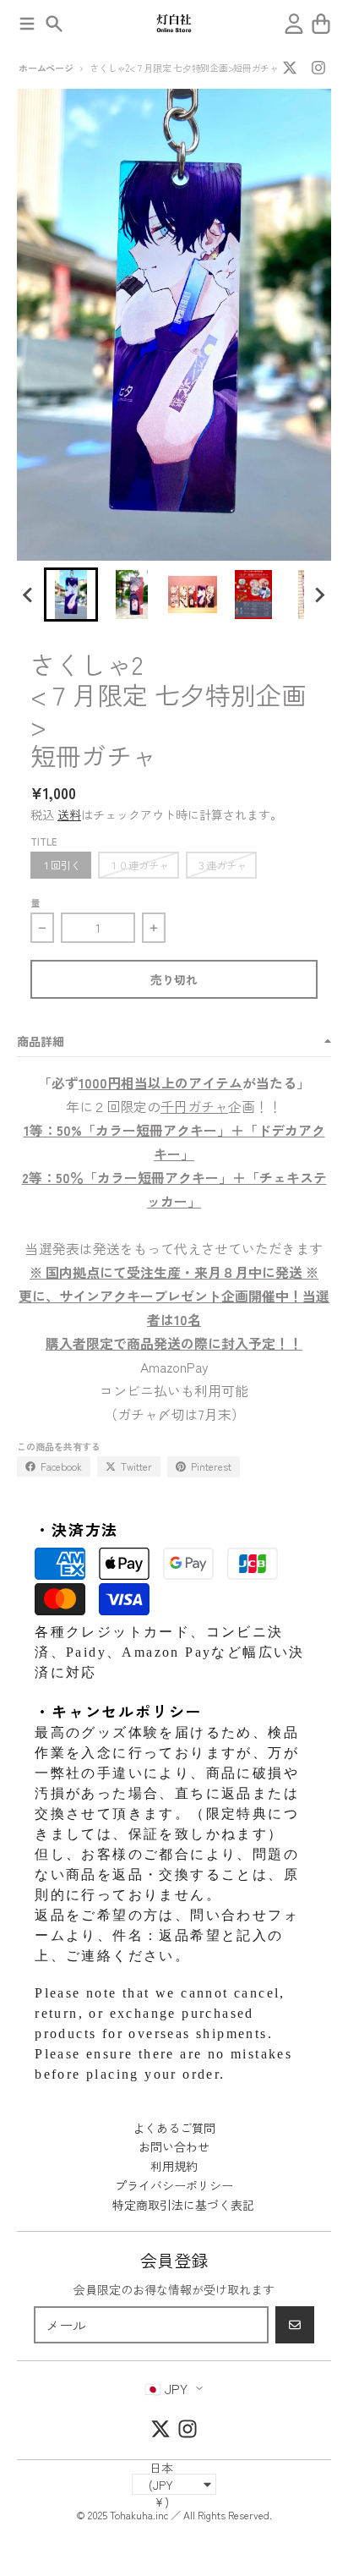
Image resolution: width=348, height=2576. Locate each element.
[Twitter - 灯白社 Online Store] (290, 68)
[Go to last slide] (29, 595)
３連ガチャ (221, 865)
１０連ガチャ (139, 865)
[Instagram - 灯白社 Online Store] (318, 68)
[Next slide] (319, 595)
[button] (71, 595)
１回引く (61, 865)
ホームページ (46, 68)
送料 (69, 814)
